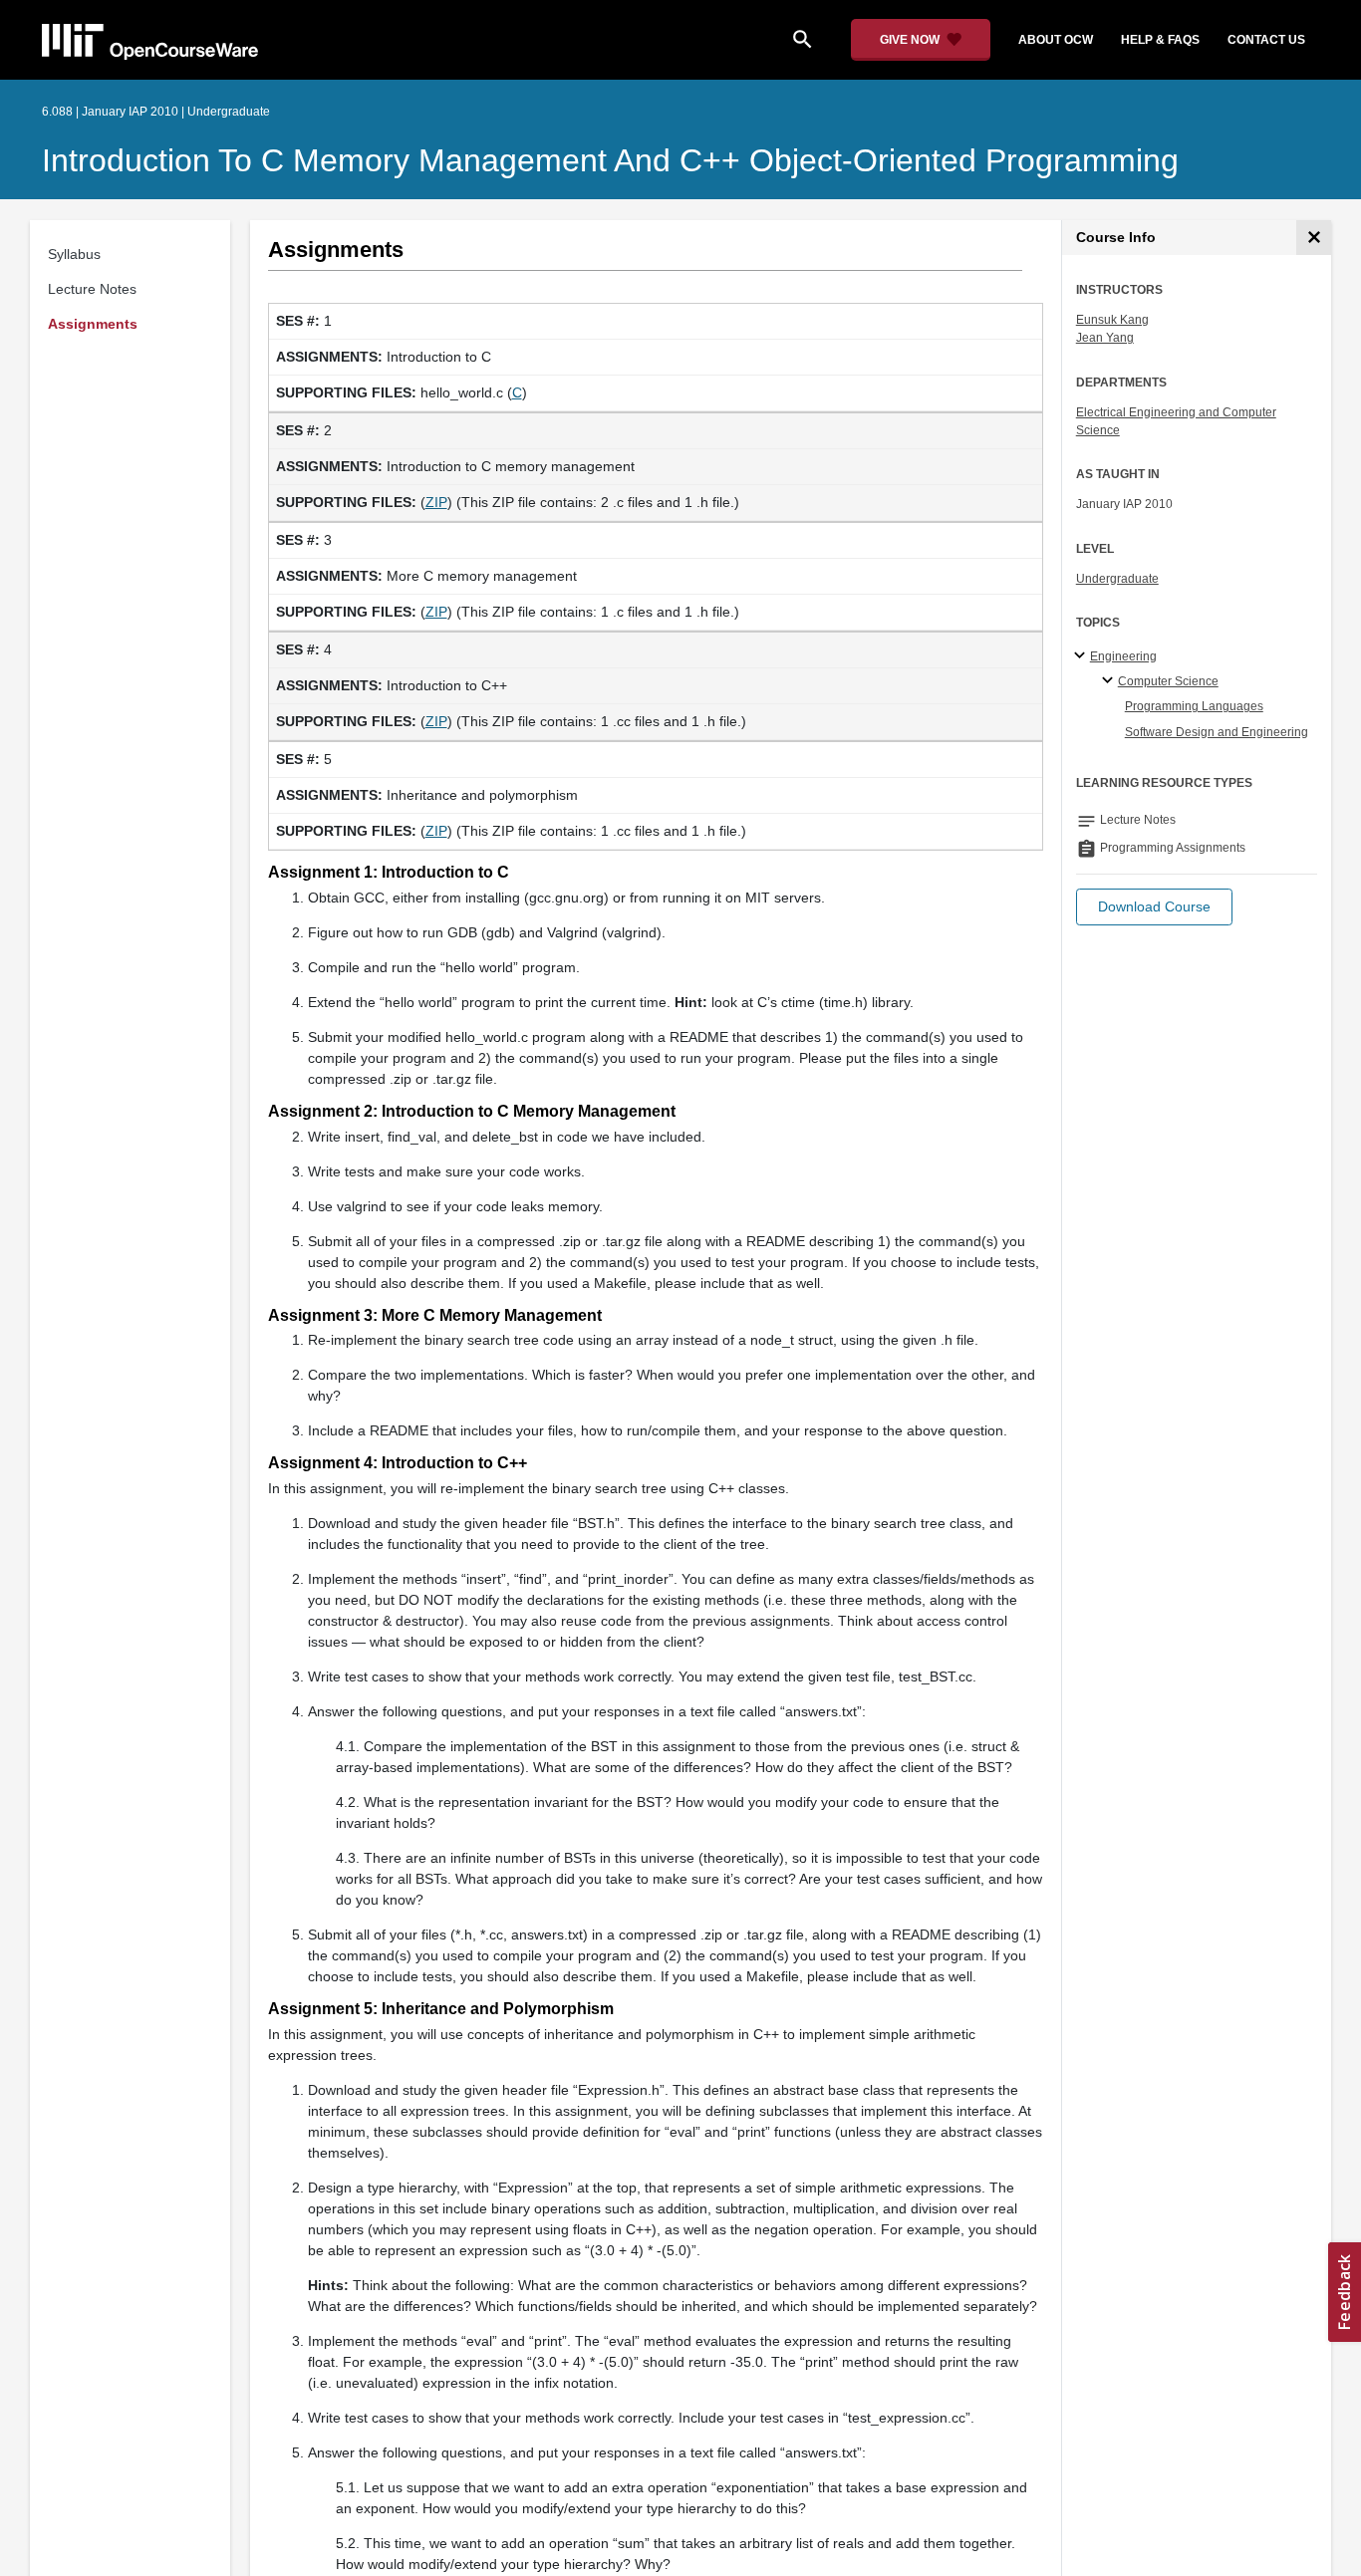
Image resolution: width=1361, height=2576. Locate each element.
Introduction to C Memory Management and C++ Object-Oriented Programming (610, 160)
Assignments (93, 324)
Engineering (1123, 656)
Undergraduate (1117, 579)
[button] (1154, 907)
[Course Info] (1314, 238)
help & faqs (1160, 40)
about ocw (1056, 40)
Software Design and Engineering (1217, 732)
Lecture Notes (92, 289)
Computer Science (1168, 681)
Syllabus (74, 254)
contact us (1266, 40)
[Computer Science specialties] (1110, 681)
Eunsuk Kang (1112, 320)
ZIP (436, 502)
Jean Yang (1105, 338)
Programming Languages (1194, 706)
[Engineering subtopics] (1083, 656)
